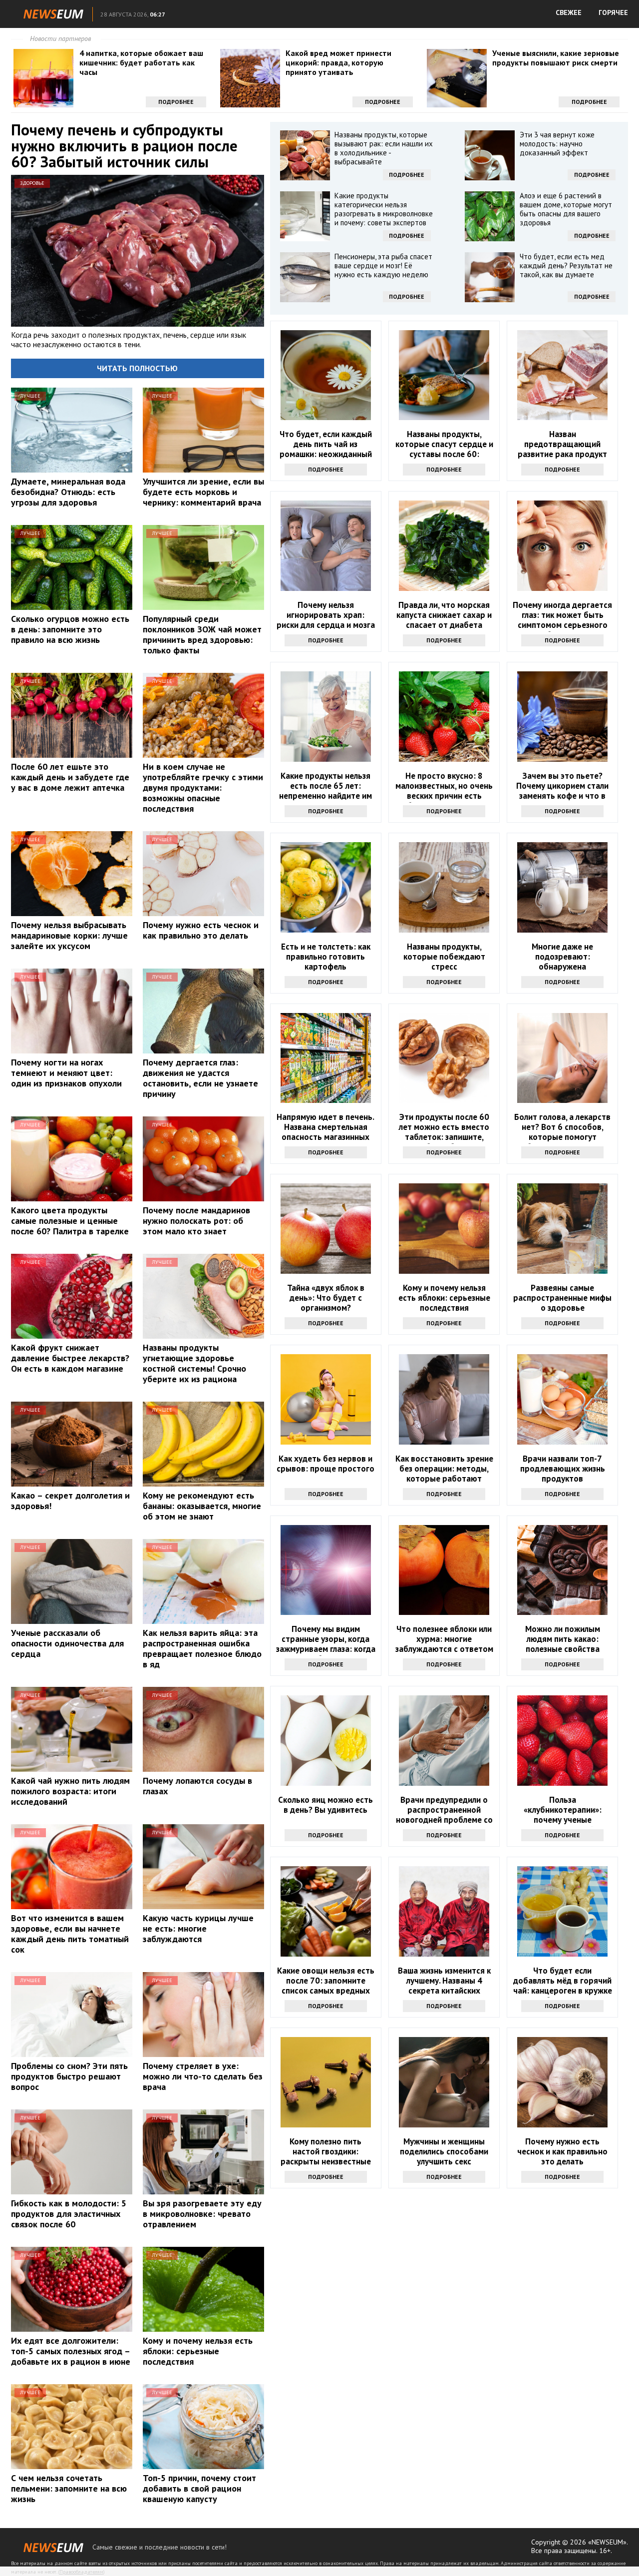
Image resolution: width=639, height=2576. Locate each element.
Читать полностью (137, 368)
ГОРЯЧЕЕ (613, 12)
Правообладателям (81, 2572)
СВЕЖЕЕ (569, 12)
